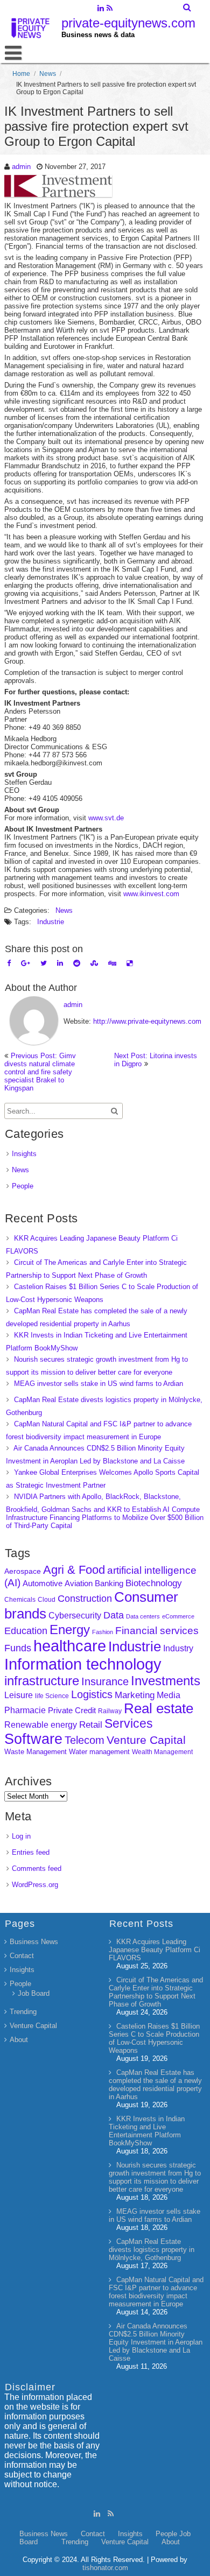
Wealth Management (162, 1752)
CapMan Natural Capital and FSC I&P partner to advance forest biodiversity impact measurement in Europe (156, 2292)
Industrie (51, 922)
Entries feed (31, 1852)
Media (169, 1695)
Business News (34, 1942)
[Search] (188, 8)
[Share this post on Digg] (112, 963)
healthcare (70, 1646)
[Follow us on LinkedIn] (100, 9)
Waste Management (36, 1752)
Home (21, 74)
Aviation (79, 1583)
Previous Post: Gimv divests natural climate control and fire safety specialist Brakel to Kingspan (40, 1072)
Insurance (105, 1681)
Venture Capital (146, 1740)
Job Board (34, 1993)
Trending (23, 2012)
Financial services (157, 1631)
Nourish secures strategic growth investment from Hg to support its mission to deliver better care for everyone (155, 2177)
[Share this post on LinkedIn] (60, 963)
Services (129, 1723)
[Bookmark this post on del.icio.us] (129, 963)
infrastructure (42, 1681)
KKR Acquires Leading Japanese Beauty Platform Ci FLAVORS (155, 1950)
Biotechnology (154, 1583)
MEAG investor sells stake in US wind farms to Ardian (99, 1384)
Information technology (83, 1664)
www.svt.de (106, 818)
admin (21, 167)
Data (114, 1615)
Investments (166, 1681)
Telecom (85, 1740)
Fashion (103, 1632)
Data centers (143, 1616)
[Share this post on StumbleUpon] (94, 963)
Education (26, 1631)
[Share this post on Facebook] (9, 963)
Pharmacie (25, 1710)
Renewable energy (41, 1725)
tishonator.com (105, 2568)
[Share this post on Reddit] (77, 963)
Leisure (19, 1695)
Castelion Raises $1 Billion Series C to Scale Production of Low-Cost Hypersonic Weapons (154, 2038)
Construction (85, 1599)
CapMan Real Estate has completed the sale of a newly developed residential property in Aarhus (155, 2085)
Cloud (47, 1599)
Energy (70, 1630)
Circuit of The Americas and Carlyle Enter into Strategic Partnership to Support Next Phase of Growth (156, 1992)
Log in (21, 1836)
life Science (52, 1696)
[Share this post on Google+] (26, 963)
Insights (24, 1154)
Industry (178, 1648)
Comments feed (37, 1868)
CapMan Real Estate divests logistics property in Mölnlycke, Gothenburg (152, 2250)
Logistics (92, 1694)
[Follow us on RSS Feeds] (110, 9)
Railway (110, 1711)
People (23, 1186)
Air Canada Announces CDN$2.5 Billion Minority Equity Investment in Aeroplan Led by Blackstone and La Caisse (156, 2342)
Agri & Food (74, 1570)
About (19, 2040)
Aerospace (23, 1571)
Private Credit (72, 1710)
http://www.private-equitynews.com (147, 1021)
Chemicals (20, 1600)
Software (33, 1739)
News (48, 74)
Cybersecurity (75, 1616)
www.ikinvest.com (152, 894)
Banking (109, 1583)
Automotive (43, 1583)
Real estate (159, 1708)
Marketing (135, 1695)
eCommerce (178, 1616)
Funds (18, 1648)
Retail (91, 1725)
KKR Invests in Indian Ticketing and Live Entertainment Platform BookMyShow (147, 2131)
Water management (99, 1752)
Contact (22, 1956)
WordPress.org (35, 1885)
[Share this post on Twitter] (44, 963)
